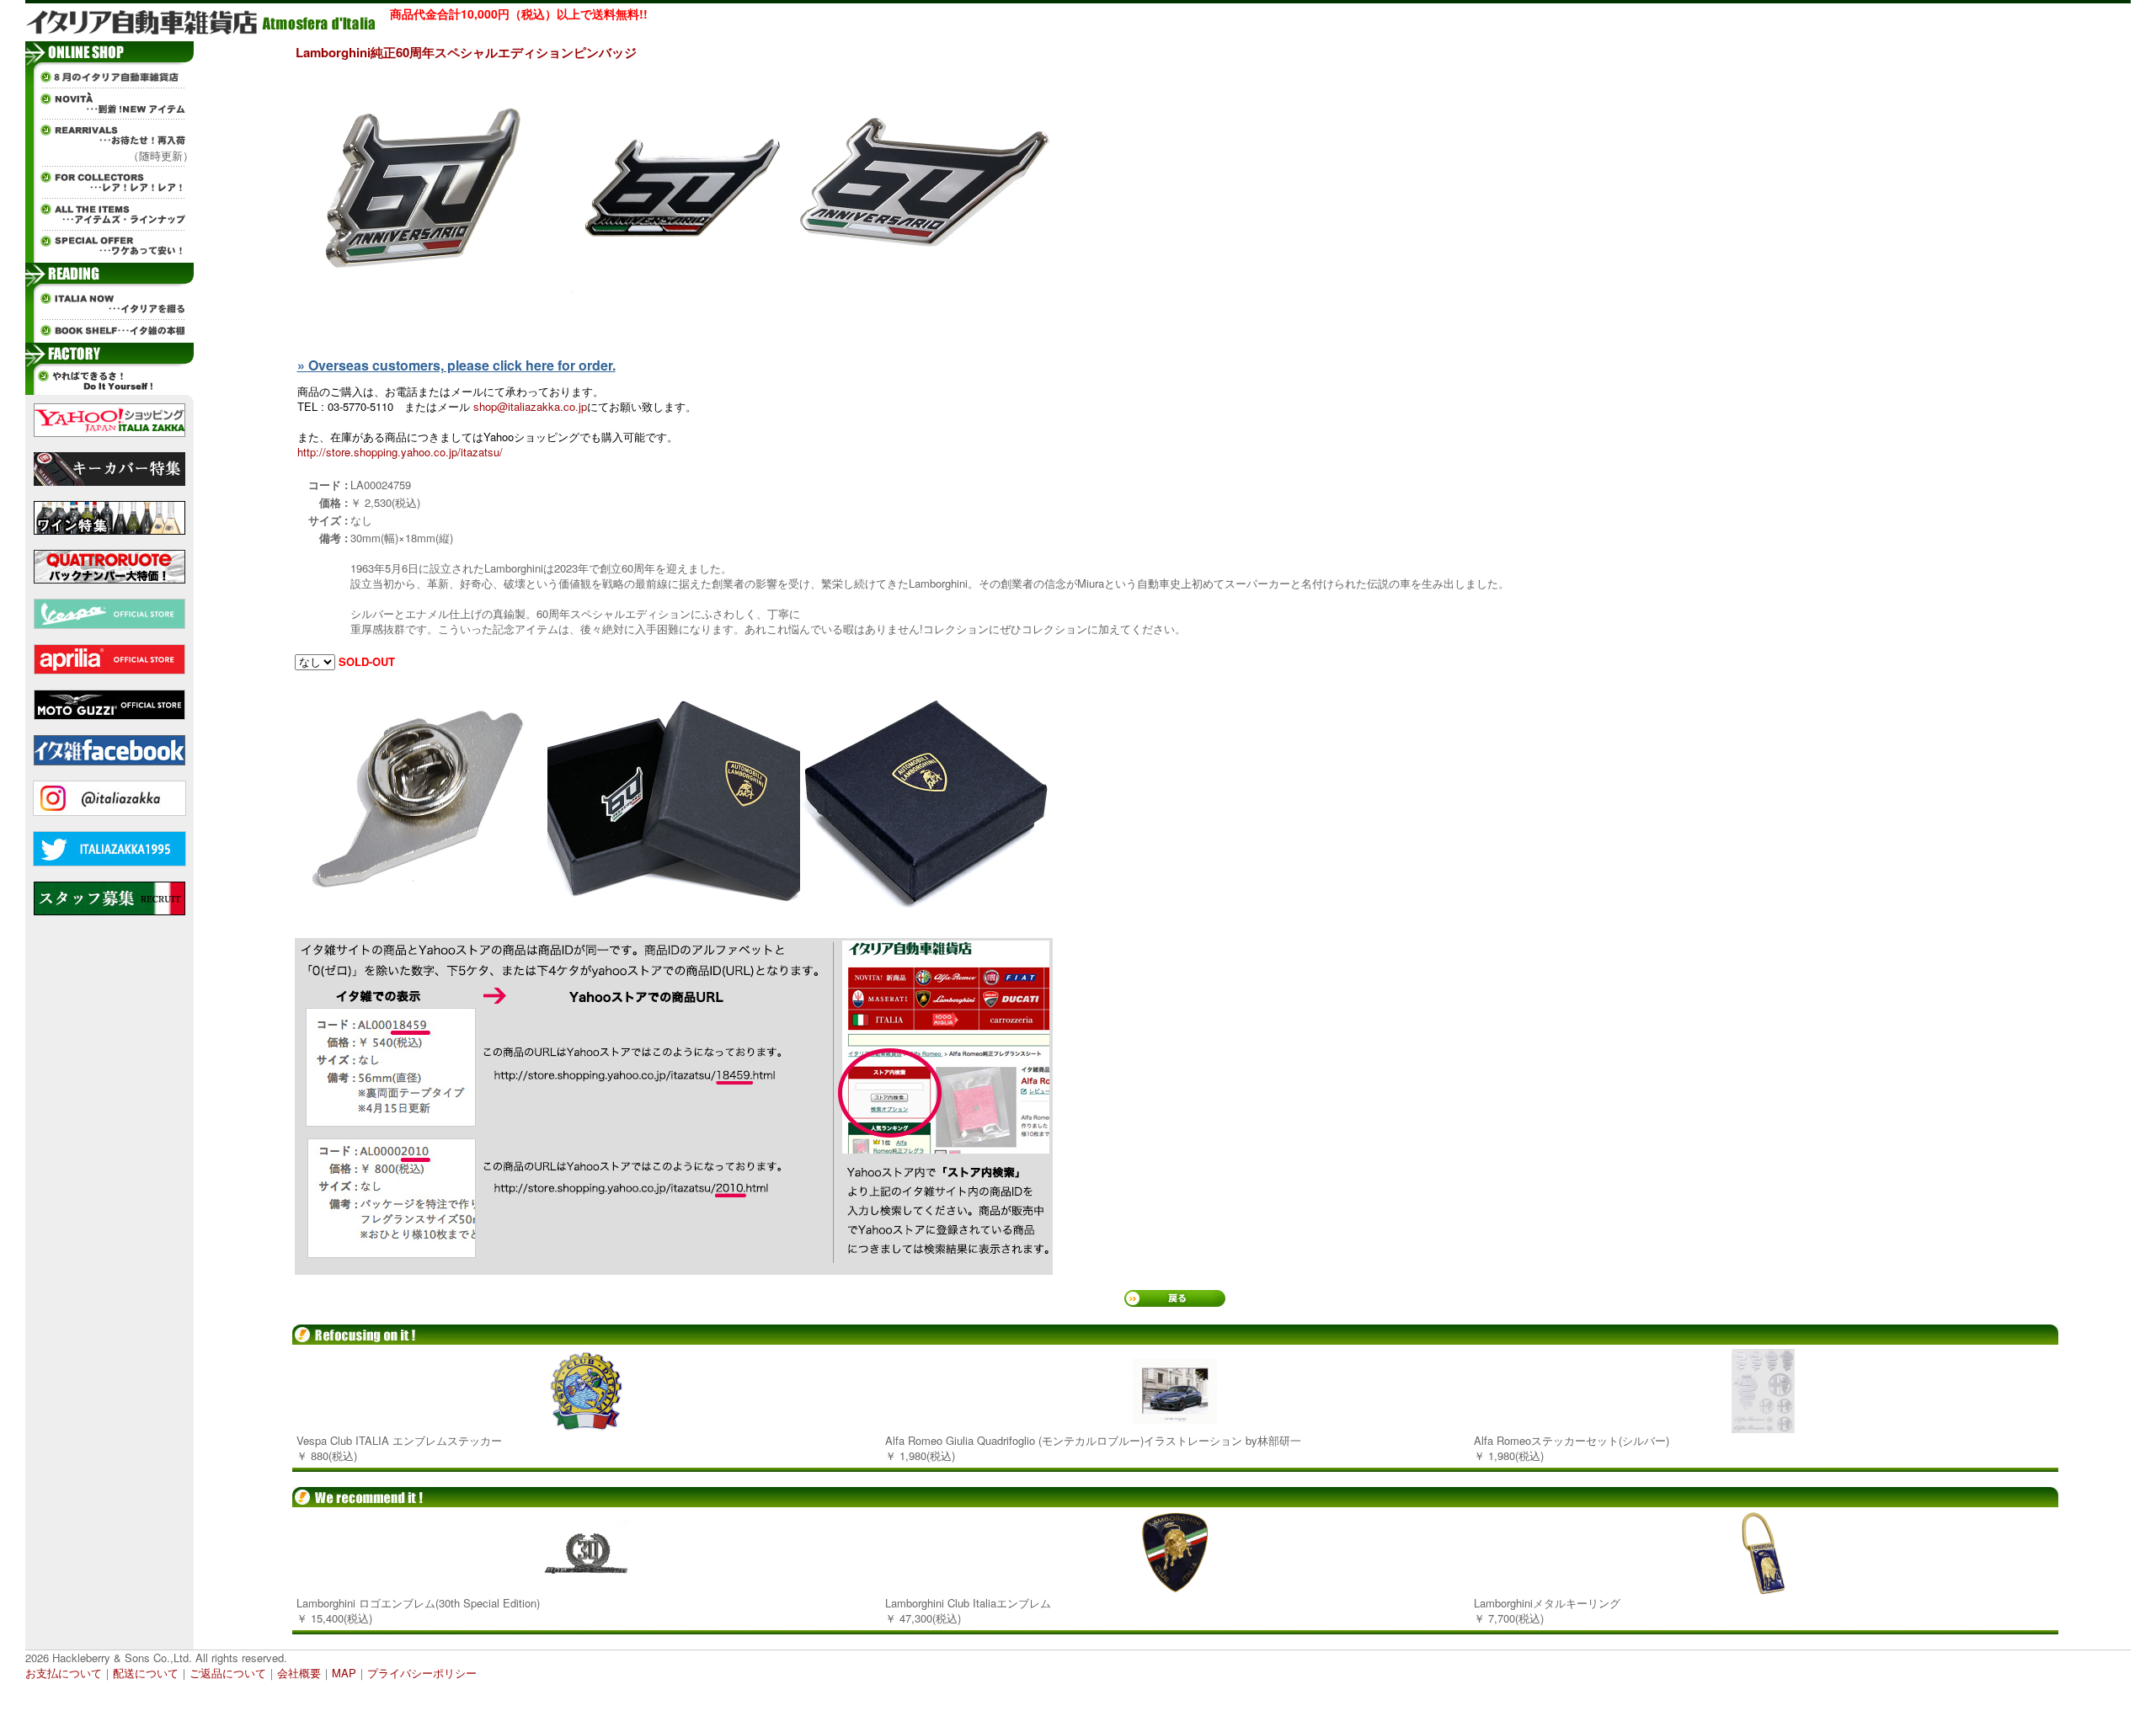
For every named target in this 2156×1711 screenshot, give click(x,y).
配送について (146, 1673)
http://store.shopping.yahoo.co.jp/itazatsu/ (400, 452)
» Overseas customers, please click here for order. (456, 365)
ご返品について (228, 1673)
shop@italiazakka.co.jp (530, 406)
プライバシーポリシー (422, 1673)
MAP (344, 1673)
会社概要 (299, 1673)
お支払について (64, 1673)
